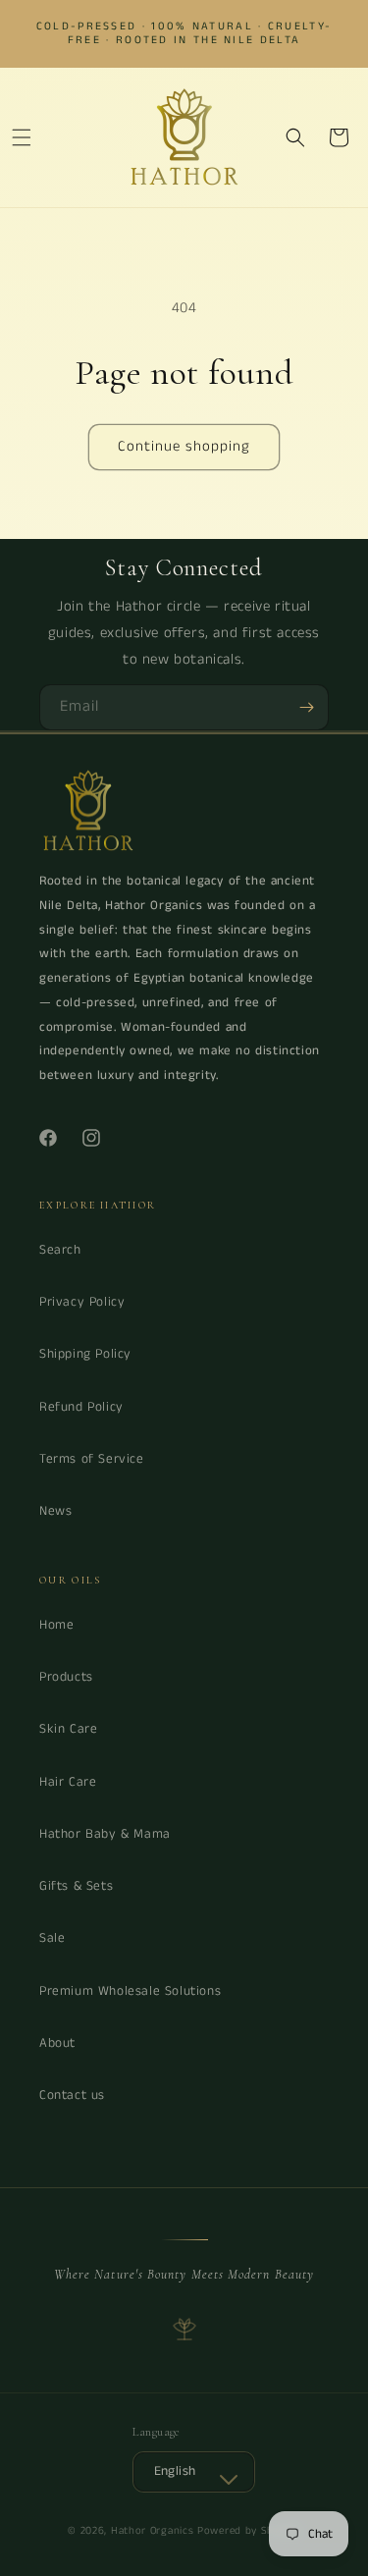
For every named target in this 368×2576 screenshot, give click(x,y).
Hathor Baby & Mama (105, 1834)
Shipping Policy (85, 1354)
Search (60, 1250)
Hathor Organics (153, 2531)
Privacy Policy (82, 1302)
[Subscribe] (306, 707)
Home (56, 1625)
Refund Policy (81, 1407)
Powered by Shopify (249, 2531)
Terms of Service (92, 1459)
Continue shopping (184, 446)
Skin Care (68, 1729)
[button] (22, 137)
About (57, 2043)
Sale (52, 1938)
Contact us (72, 2095)
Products (66, 1677)
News (55, 1511)
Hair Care (68, 1782)
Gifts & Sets (76, 1886)
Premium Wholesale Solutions (130, 1991)
